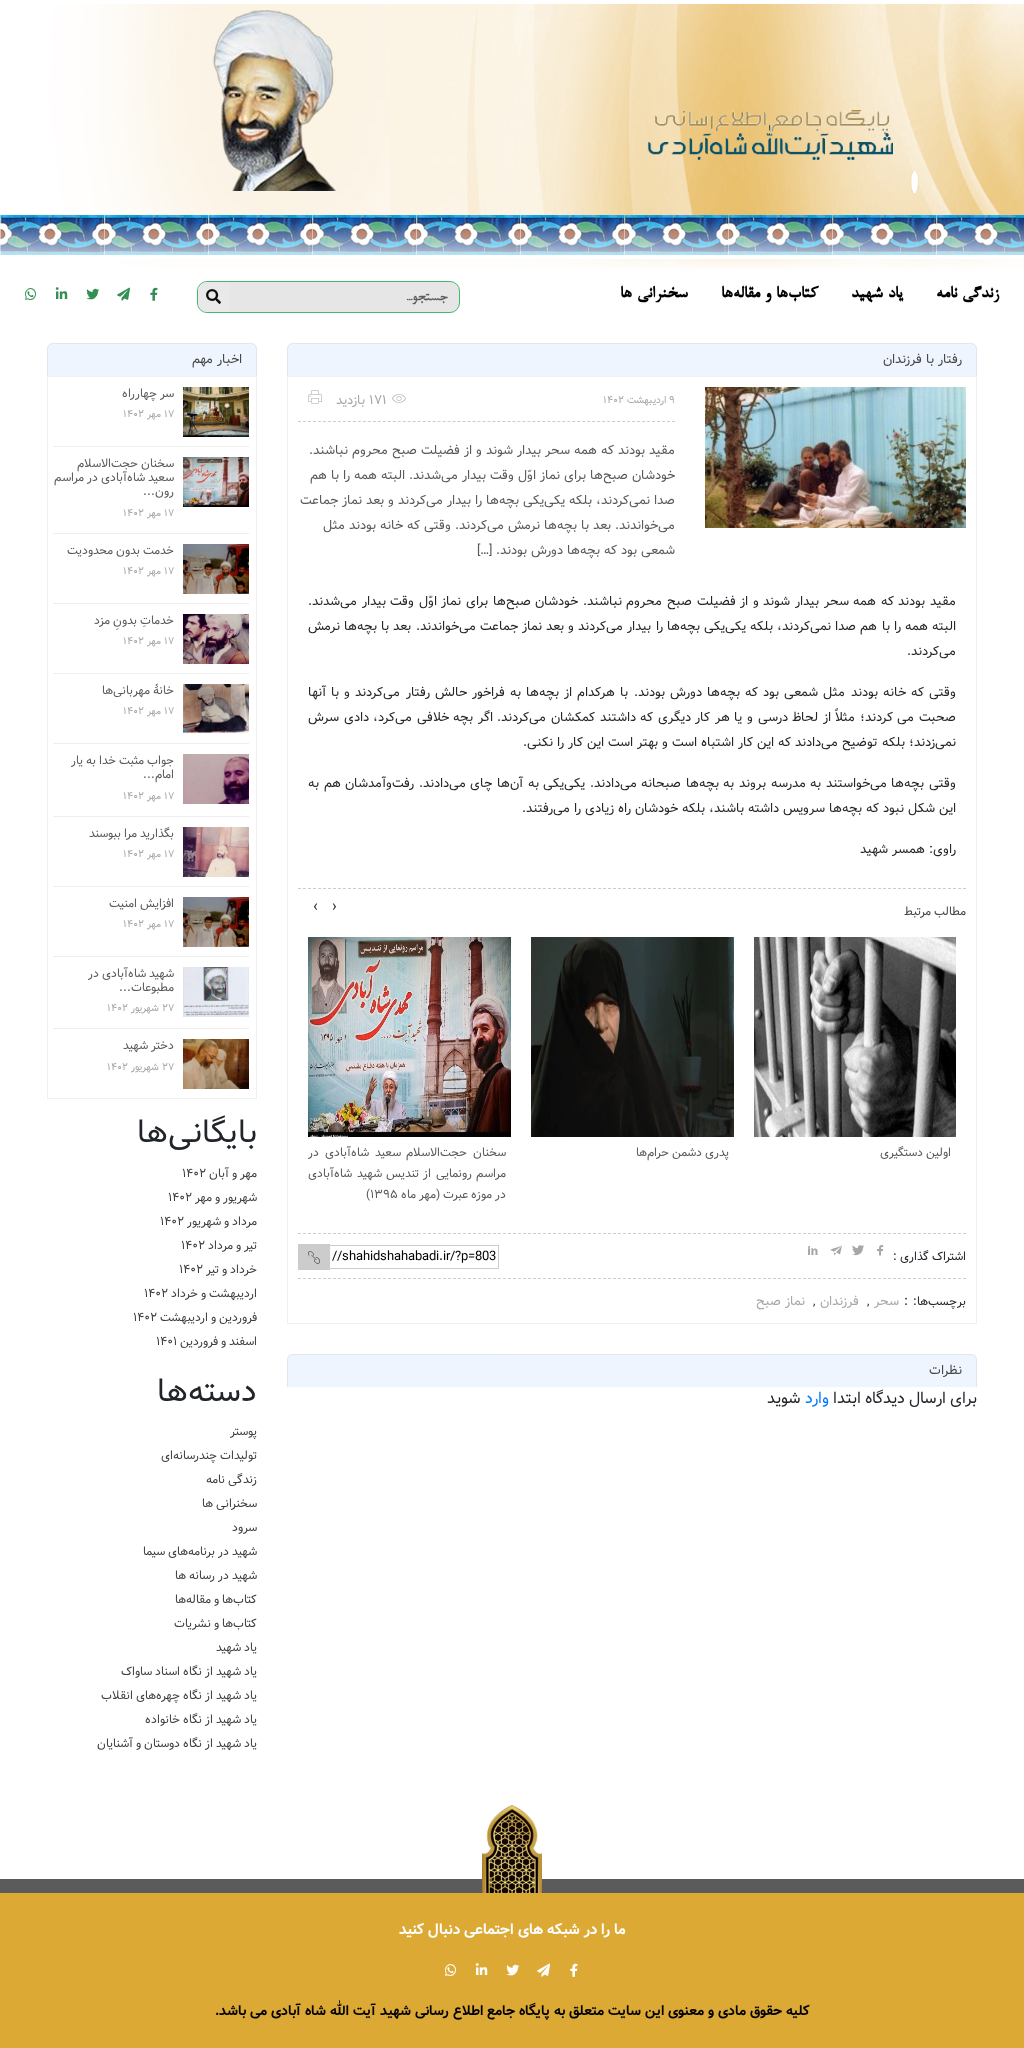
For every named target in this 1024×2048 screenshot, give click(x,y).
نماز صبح (780, 1301)
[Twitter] (92, 294)
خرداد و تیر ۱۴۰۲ (218, 1269)
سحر (886, 1301)
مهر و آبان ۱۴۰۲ (219, 1173)
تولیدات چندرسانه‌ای (209, 1455)
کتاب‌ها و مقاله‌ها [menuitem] (769, 294)
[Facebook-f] (154, 294)
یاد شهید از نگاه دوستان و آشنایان (177, 1743)
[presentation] (334, 907)
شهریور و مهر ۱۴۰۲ (212, 1197)
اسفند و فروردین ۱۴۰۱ (206, 1341)
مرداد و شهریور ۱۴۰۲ (208, 1221)
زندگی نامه (231, 1479)
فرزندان (839, 1301)
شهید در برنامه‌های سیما (200, 1551)
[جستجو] (214, 297)
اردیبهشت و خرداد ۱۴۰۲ (200, 1293)
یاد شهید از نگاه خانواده (201, 1719)
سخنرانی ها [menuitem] (654, 294)
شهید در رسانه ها (216, 1575)
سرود (244, 1527)
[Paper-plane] (123, 294)
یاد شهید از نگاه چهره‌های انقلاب (179, 1695)
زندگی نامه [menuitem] (967, 294)
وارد (817, 1398)
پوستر (243, 1431)
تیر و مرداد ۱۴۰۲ (219, 1245)
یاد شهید (236, 1647)
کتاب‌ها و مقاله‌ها (216, 1599)
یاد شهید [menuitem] (877, 294)
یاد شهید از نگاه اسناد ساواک (189, 1671)
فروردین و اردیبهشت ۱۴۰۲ (195, 1317)
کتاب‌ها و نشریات (215, 1623)
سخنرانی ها (229, 1503)
